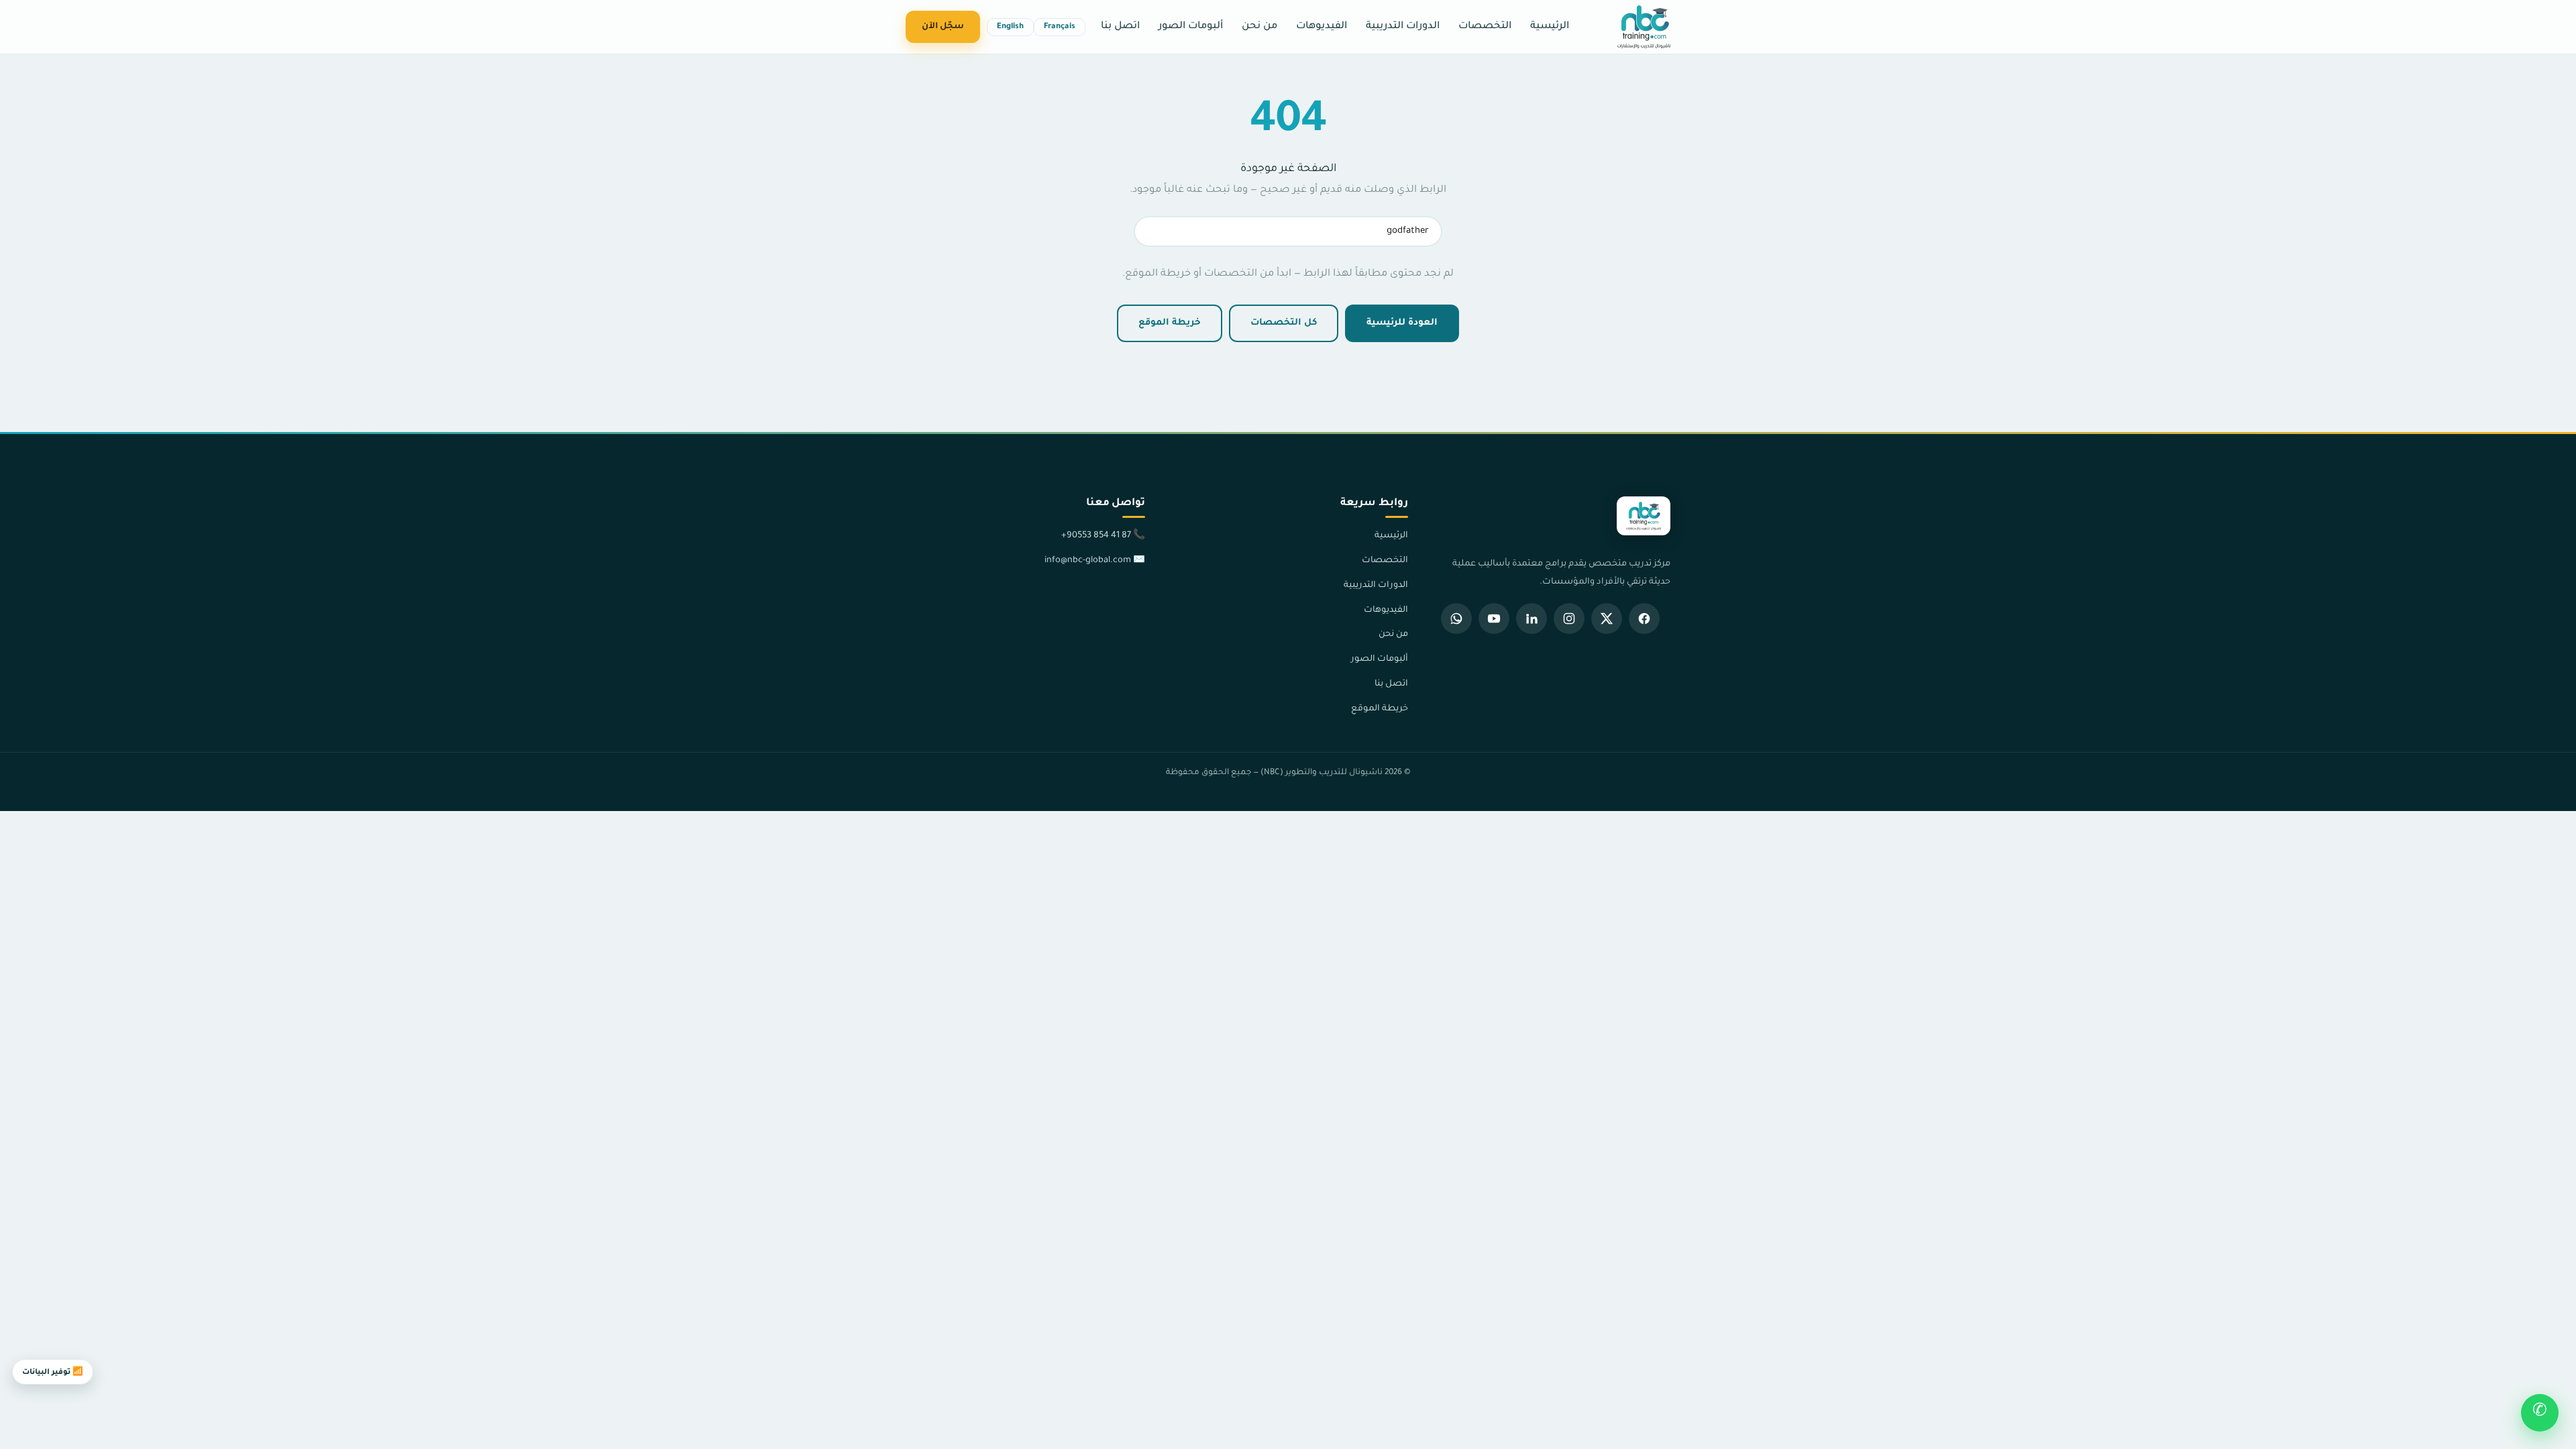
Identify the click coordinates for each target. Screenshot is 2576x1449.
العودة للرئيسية (1402, 323)
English (1010, 27)
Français (1060, 27)
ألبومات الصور (1191, 26)
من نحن (1259, 26)
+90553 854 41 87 (1096, 536)
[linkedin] (1532, 619)
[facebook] (1644, 619)
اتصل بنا (1120, 26)
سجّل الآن (943, 27)
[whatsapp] (1456, 619)
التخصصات (1485, 26)
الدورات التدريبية (1403, 26)
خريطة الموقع (1170, 323)
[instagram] (1569, 619)
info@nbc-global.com (1088, 561)
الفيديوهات (1322, 26)
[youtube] (1494, 619)
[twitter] (1607, 619)
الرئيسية (1550, 26)
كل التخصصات (1284, 323)
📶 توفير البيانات (53, 1373)
